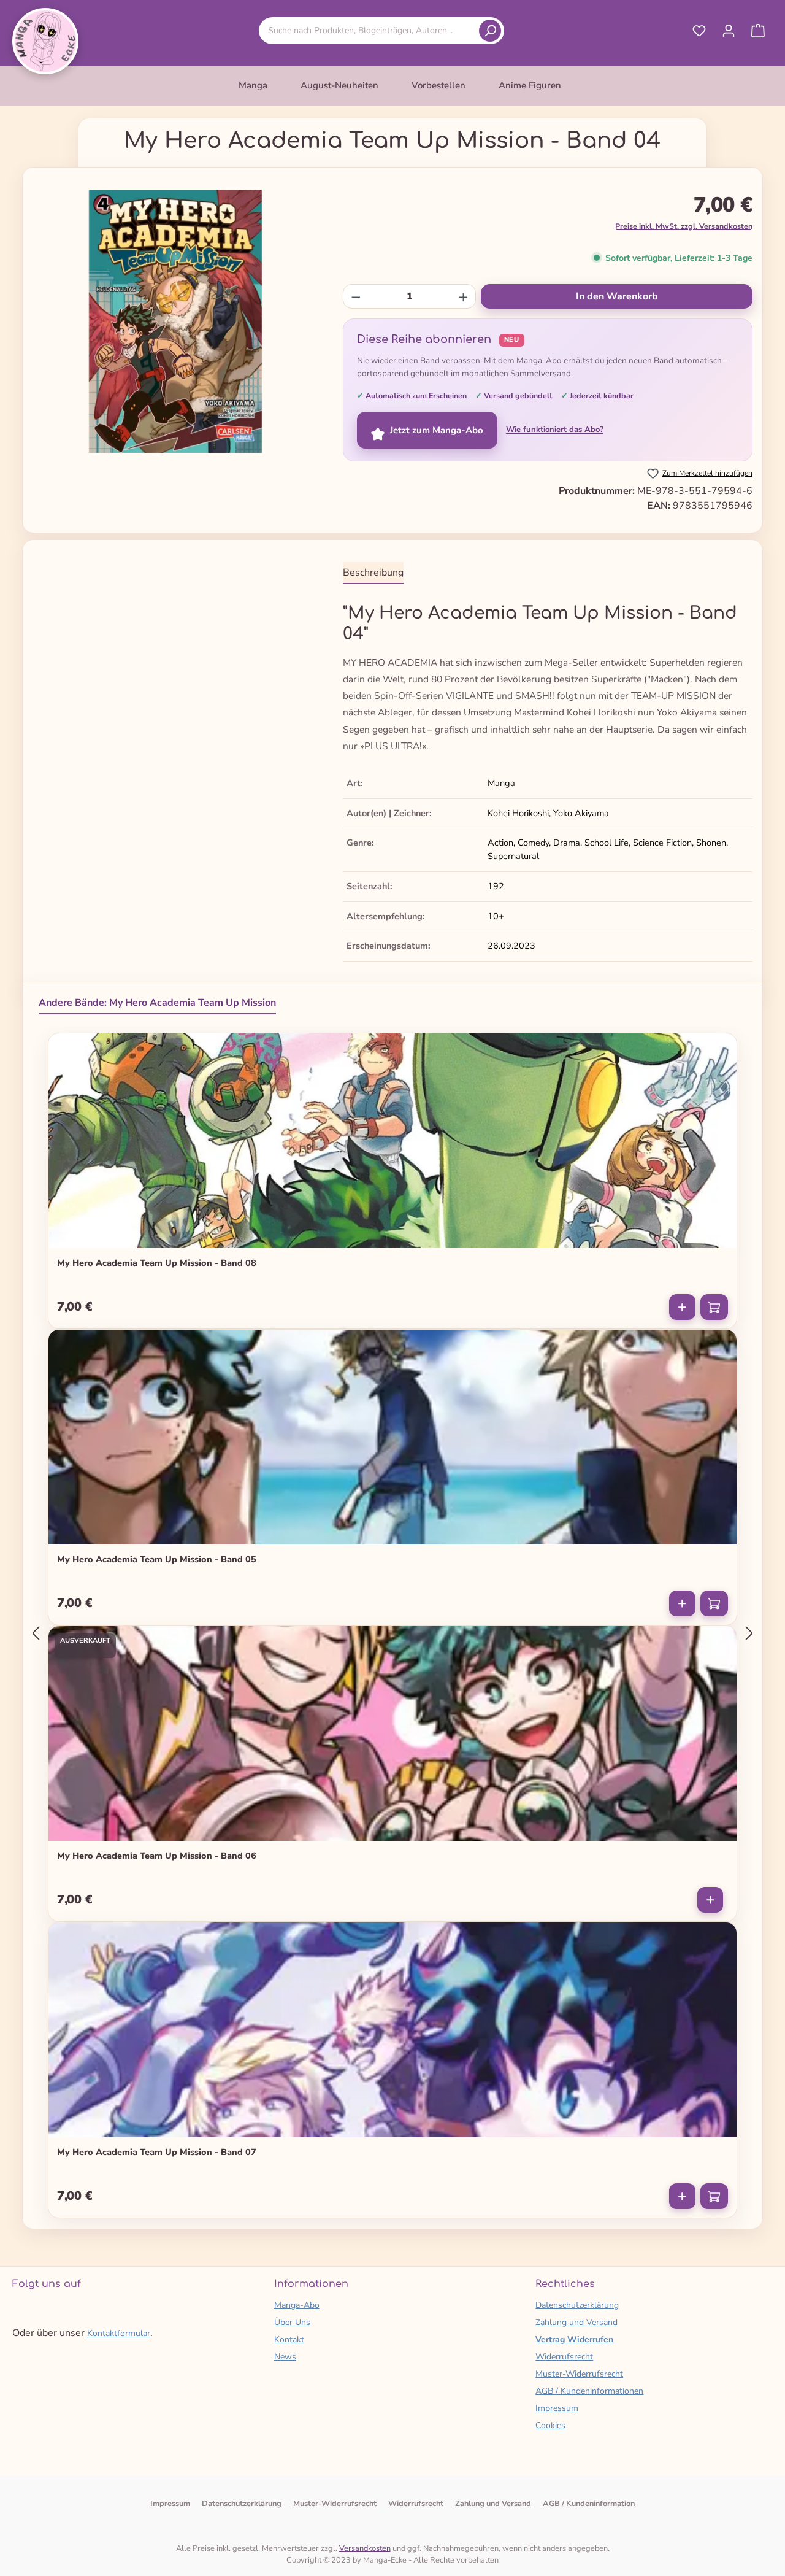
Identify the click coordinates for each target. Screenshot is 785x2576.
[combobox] (371, 30)
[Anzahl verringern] (356, 296)
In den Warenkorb (617, 296)
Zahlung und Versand (576, 2322)
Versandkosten (365, 2548)
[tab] (373, 573)
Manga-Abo (297, 2305)
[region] (175, 322)
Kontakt (289, 2339)
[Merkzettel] (699, 31)
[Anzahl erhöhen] (463, 296)
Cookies (550, 2425)
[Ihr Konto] (729, 31)
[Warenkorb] (758, 31)
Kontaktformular (119, 2333)
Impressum (557, 2408)
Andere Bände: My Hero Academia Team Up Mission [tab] (157, 1003)
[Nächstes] (749, 1633)
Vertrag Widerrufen (574, 2339)
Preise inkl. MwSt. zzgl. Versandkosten (684, 226)
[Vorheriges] (36, 1633)
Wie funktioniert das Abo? (555, 430)
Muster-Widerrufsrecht (579, 2374)
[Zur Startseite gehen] (45, 41)
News (285, 2357)
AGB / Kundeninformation (589, 2504)
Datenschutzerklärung (577, 2305)
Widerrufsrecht (564, 2357)
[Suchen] (490, 31)
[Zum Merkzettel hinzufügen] (719, 1048)
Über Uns (292, 2322)
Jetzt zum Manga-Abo (437, 430)
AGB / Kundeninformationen (589, 2391)
